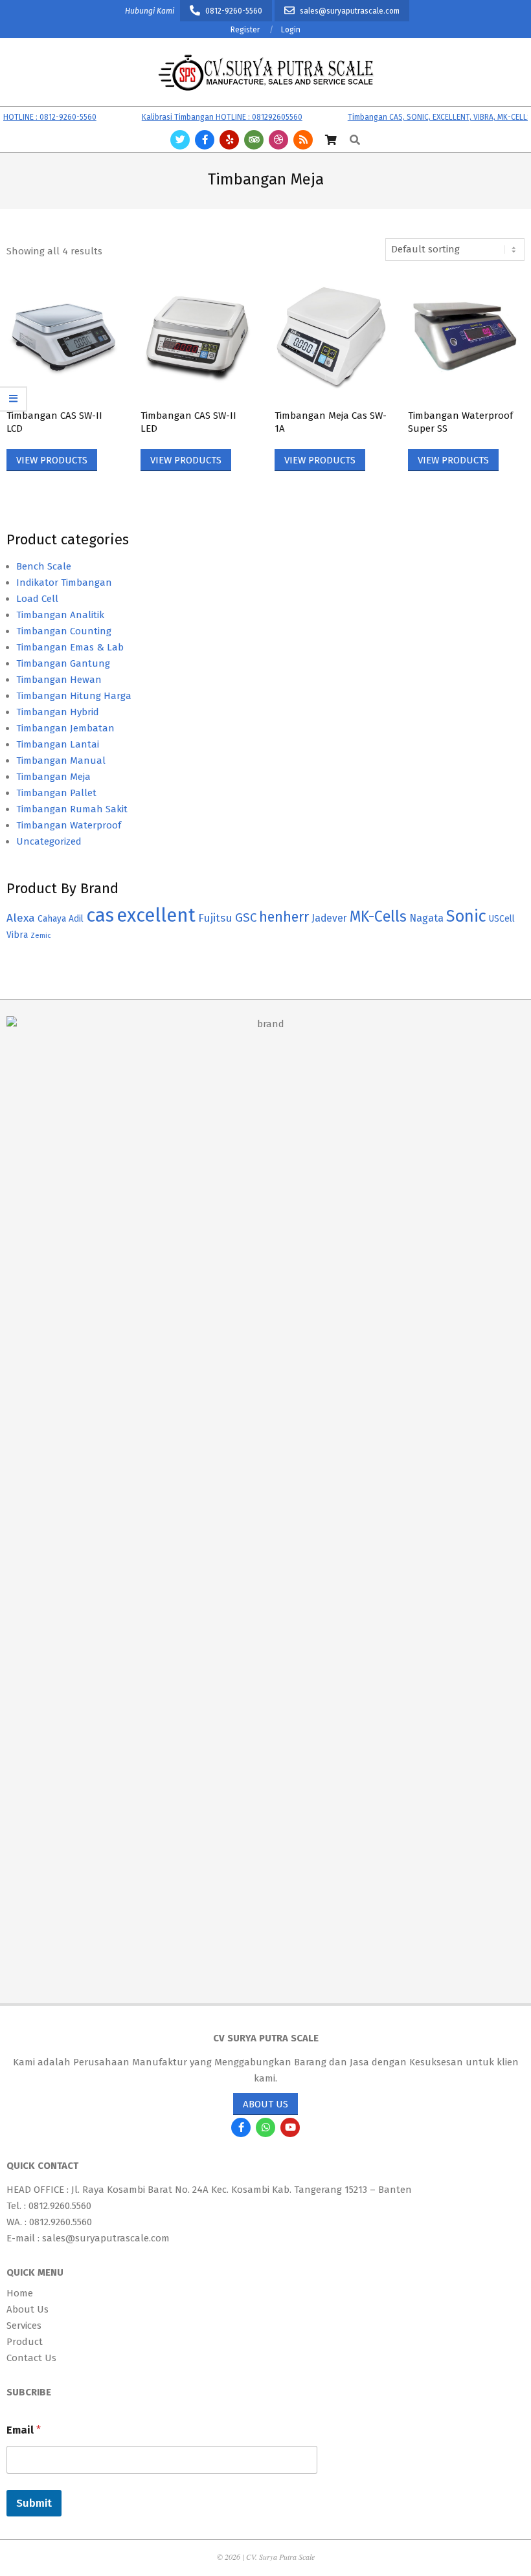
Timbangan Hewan (59, 680)
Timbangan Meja (53, 777)
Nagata (426, 918)
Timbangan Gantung (63, 663)
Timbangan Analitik (60, 615)
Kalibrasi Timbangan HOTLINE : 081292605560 (201, 117)
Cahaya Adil (61, 919)
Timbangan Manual (61, 761)
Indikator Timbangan (64, 583)
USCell (502, 919)
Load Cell (37, 599)
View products (52, 460)
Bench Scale (44, 566)
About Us (265, 2104)
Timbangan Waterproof (69, 825)
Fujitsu (215, 918)
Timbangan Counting (64, 631)
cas (100, 916)
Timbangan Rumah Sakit (72, 809)
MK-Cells (378, 916)
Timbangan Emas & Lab (70, 647)
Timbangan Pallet (56, 793)
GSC (246, 917)
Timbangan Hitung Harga (74, 696)
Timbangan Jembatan (65, 728)
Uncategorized (49, 841)
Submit (34, 2503)
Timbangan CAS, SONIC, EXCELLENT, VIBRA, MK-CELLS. (420, 117)
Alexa (21, 918)
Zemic (40, 936)
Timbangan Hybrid (58, 712)
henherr (284, 917)
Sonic (466, 916)
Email (24, 2430)
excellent (156, 916)
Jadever (329, 918)
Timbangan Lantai (58, 744)
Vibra (17, 935)
